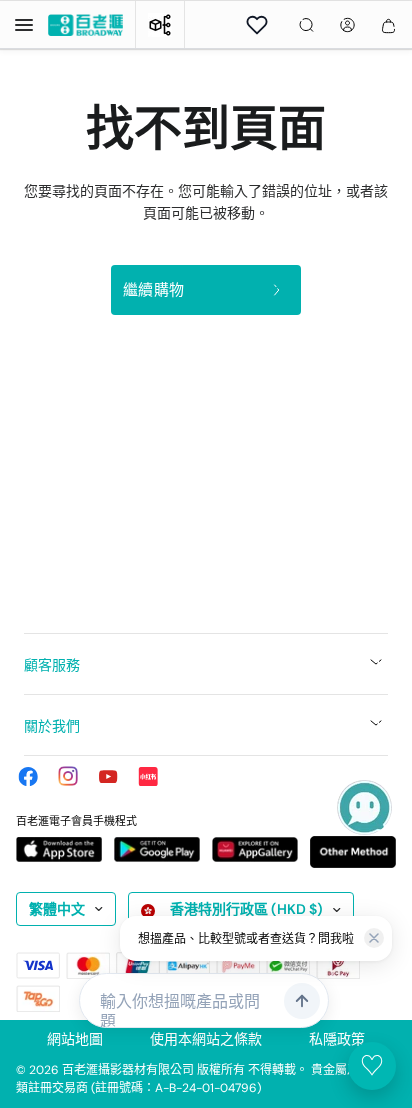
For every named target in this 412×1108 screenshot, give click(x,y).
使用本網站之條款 (206, 1039)
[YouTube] (108, 776)
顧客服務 (52, 665)
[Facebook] (28, 776)
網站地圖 (75, 1039)
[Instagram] (68, 776)
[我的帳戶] (347, 25)
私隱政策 (337, 1039)
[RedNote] (148, 776)
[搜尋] (306, 25)
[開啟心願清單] (257, 25)
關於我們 (52, 726)
